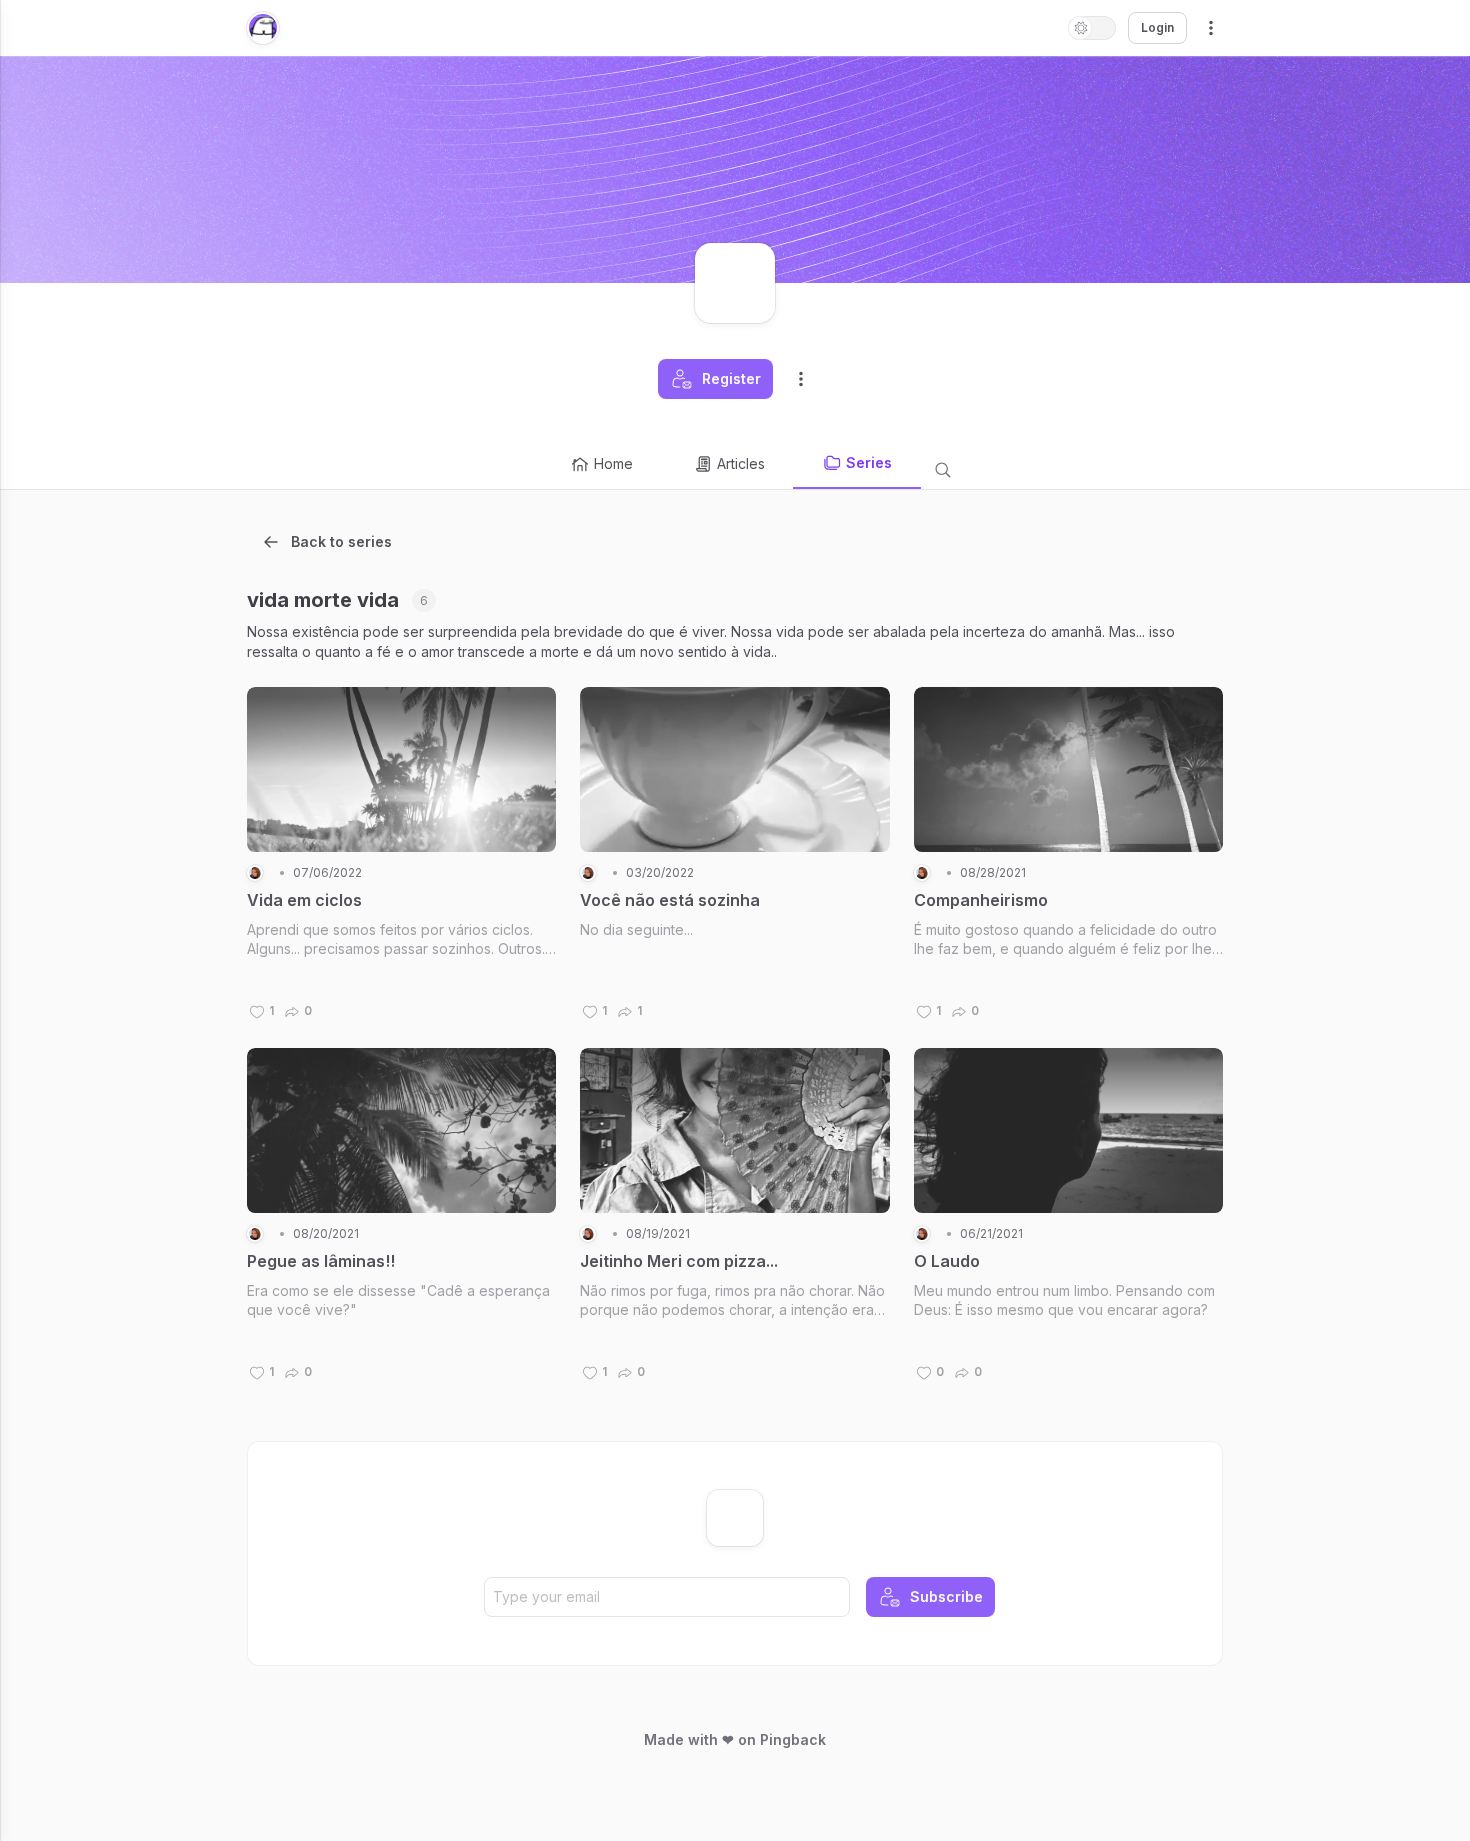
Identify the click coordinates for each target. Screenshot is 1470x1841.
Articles (741, 463)
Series (869, 462)
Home (613, 463)
